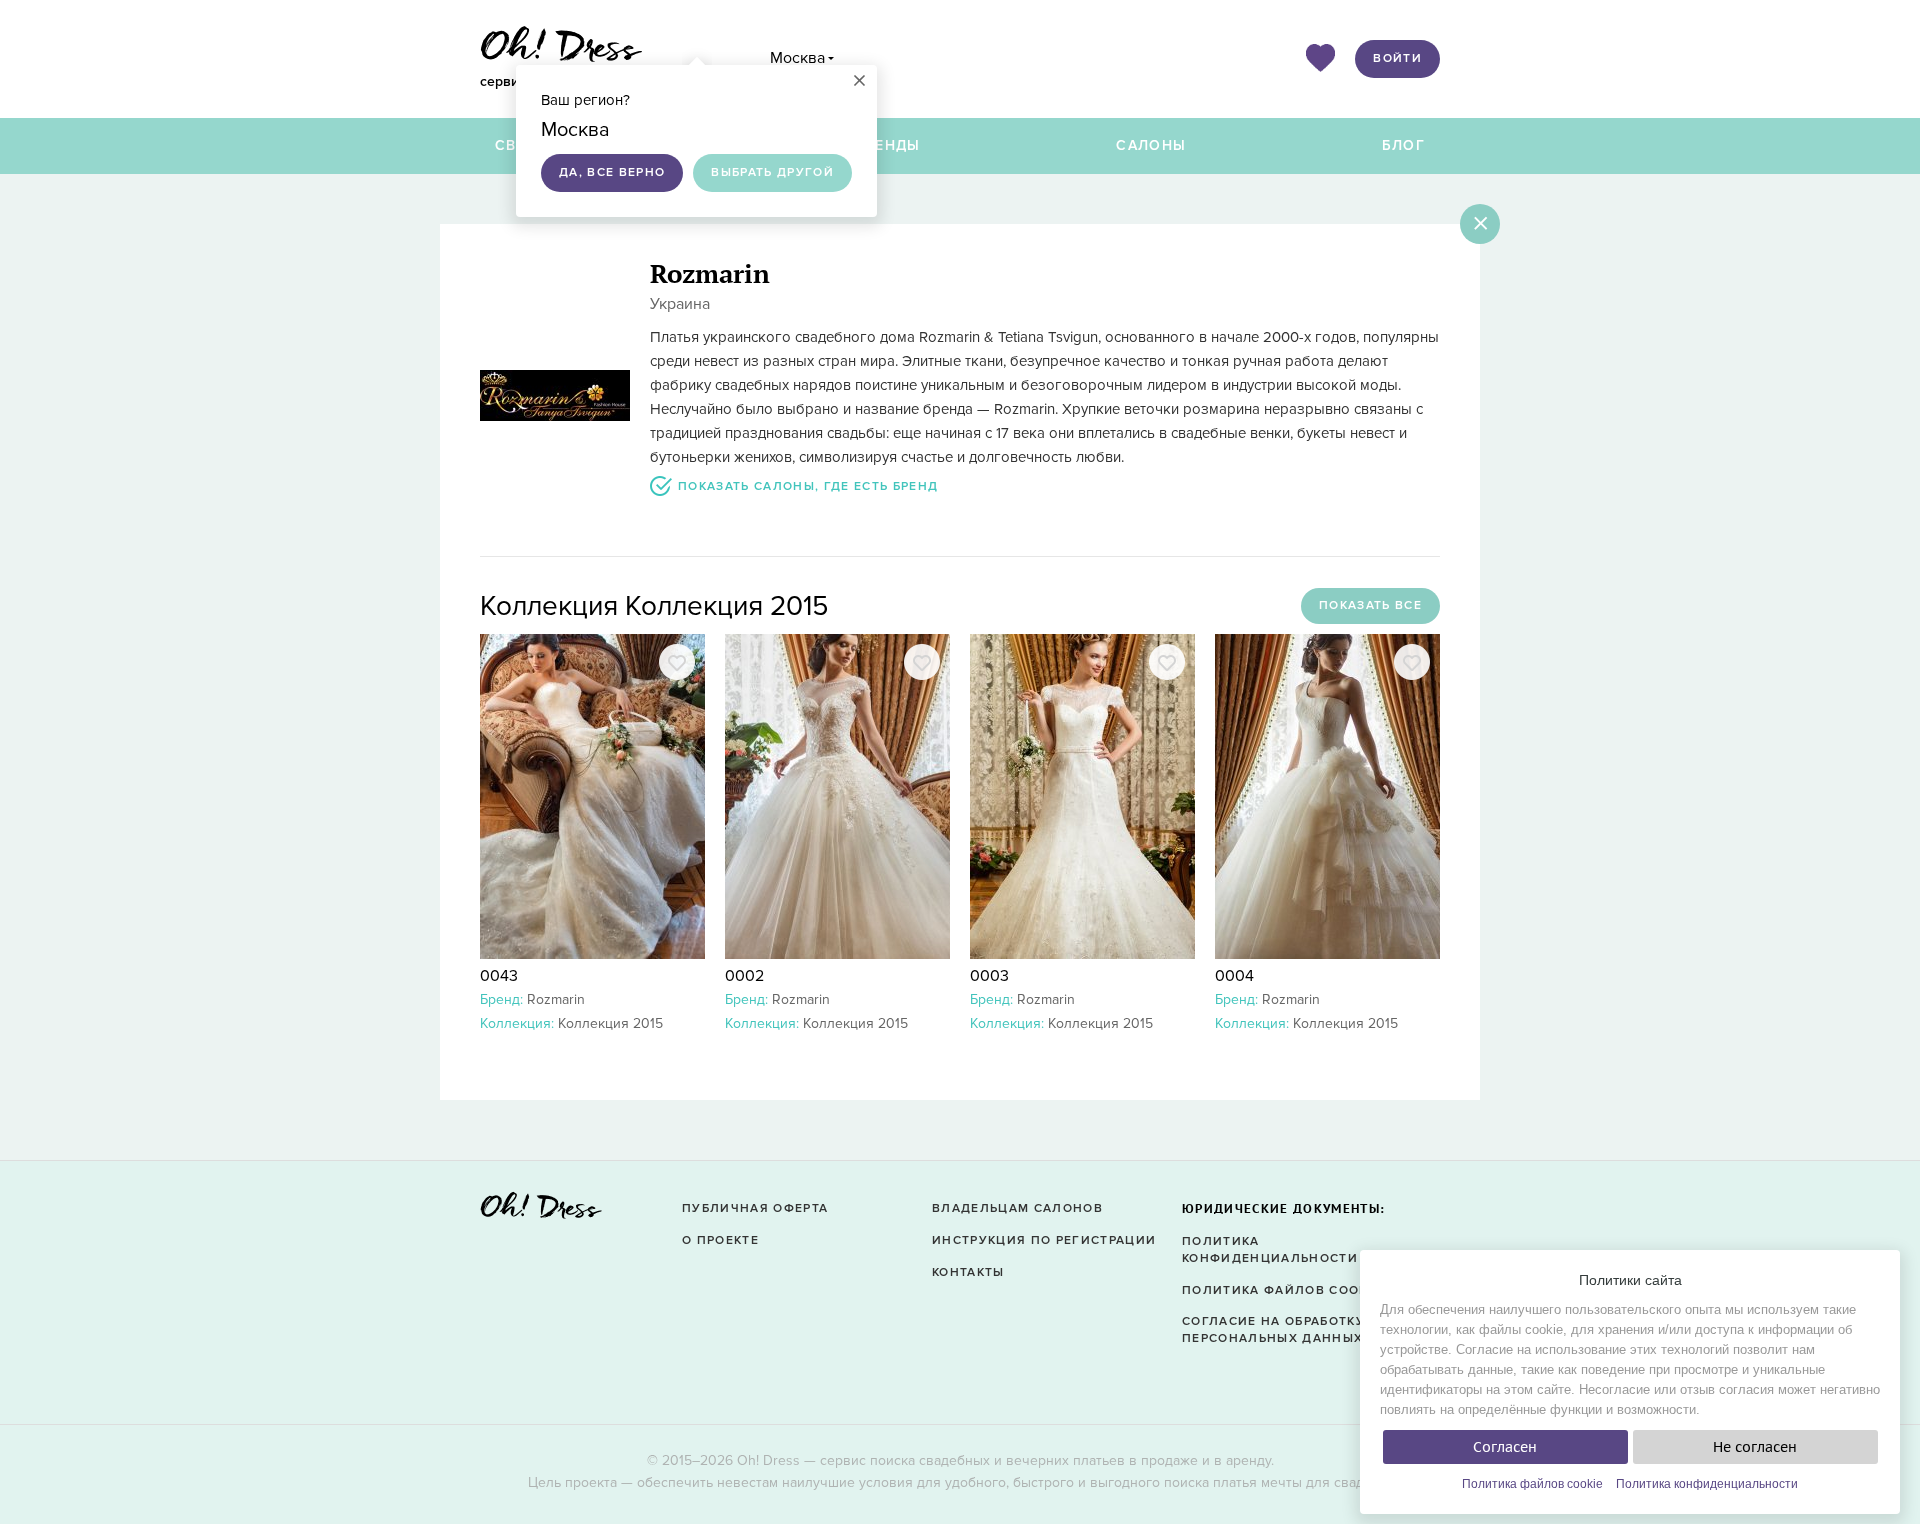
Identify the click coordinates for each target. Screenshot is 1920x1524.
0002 (744, 976)
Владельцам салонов (1017, 1208)
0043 (499, 976)
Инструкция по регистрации (1044, 1240)
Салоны (1151, 145)
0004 (1234, 976)
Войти (1397, 58)
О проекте (720, 1240)
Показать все (1370, 605)
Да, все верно (612, 172)
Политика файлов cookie (1532, 1484)
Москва (797, 58)
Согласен (1505, 1447)
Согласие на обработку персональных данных (1273, 1330)
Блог (1403, 145)
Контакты (968, 1272)
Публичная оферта (755, 1208)
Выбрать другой (772, 172)
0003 (989, 976)
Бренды (888, 145)
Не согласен (1755, 1447)
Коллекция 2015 (610, 1023)
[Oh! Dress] (541, 1211)
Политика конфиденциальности (1707, 1484)
